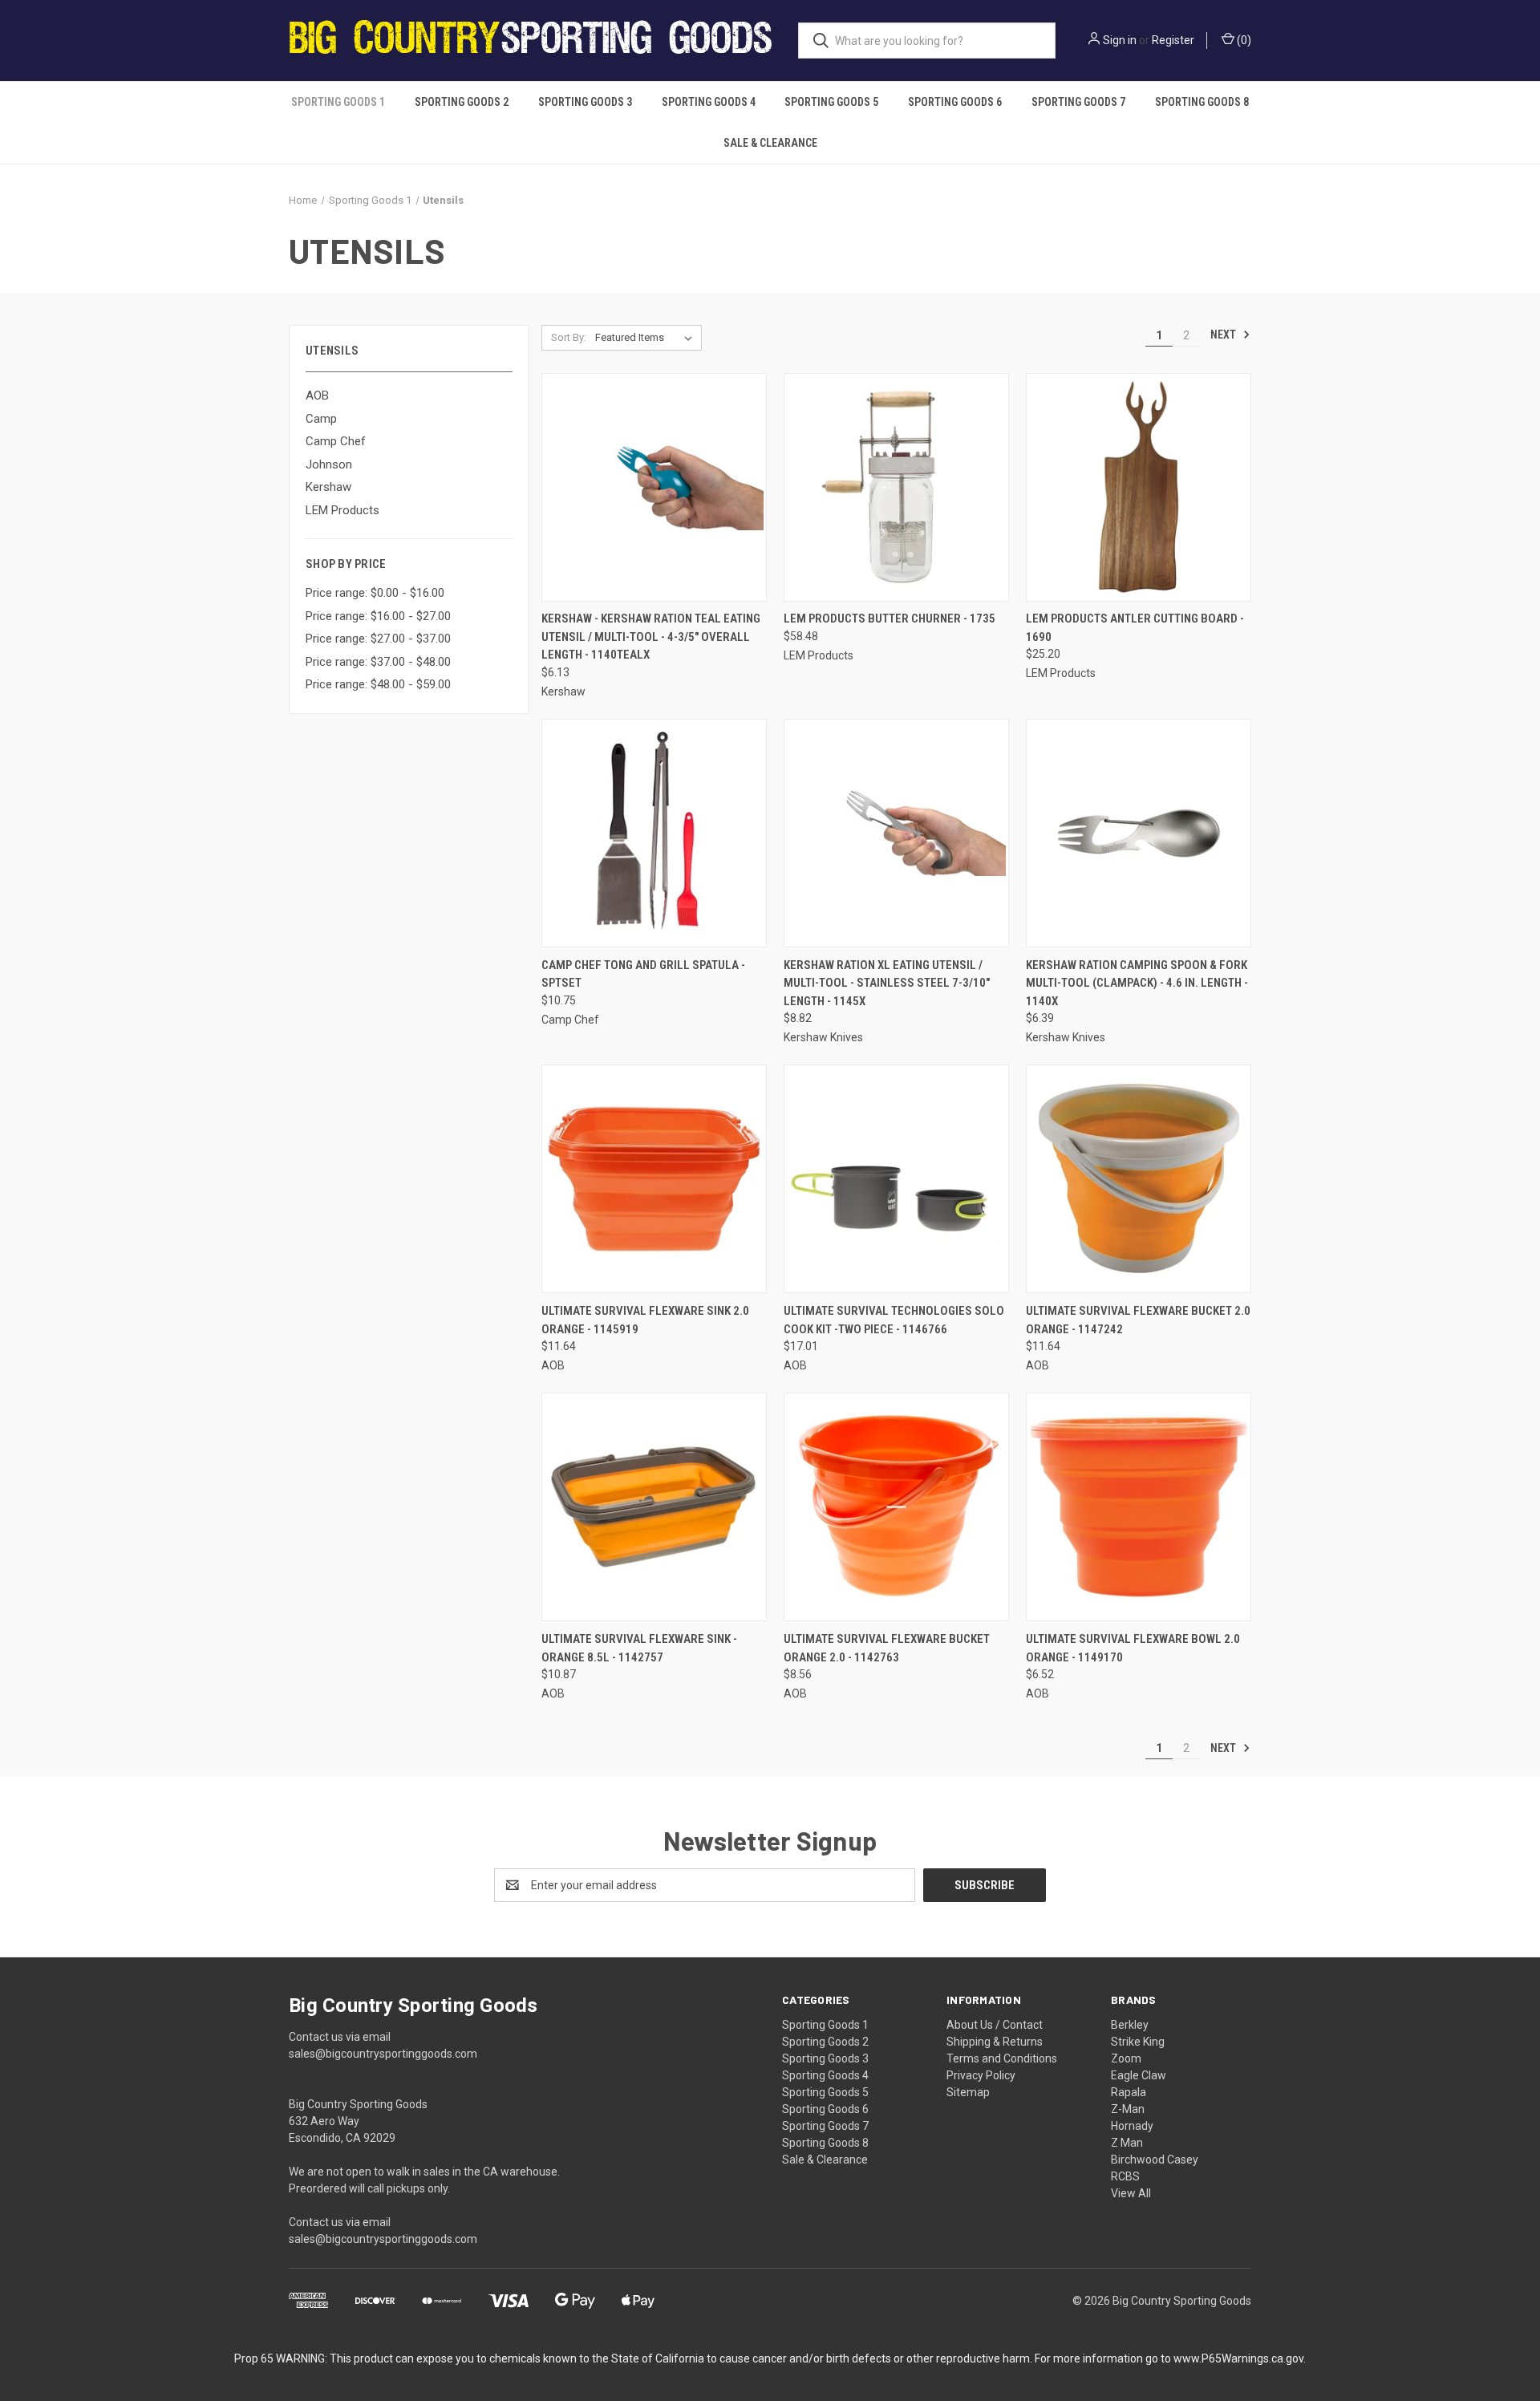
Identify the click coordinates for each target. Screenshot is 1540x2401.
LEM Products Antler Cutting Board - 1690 (1135, 628)
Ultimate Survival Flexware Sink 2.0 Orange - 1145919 (645, 1320)
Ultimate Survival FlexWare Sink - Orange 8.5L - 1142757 (639, 1648)
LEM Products (342, 510)
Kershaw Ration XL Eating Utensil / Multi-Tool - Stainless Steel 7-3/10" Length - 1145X (887, 983)
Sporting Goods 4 (709, 102)
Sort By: (569, 337)
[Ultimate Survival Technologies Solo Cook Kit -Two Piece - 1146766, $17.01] (896, 1179)
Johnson (329, 464)
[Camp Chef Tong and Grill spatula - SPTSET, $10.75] (654, 833)
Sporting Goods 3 (585, 102)
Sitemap (968, 2092)
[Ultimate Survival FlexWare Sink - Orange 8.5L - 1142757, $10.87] (654, 1507)
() (1243, 40)
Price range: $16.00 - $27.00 (378, 616)
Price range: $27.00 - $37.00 (378, 639)
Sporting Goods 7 (1078, 102)
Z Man (1127, 2143)
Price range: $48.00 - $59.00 (378, 684)
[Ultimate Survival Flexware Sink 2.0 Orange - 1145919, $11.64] (654, 1179)
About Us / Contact (995, 2025)
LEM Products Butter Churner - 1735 (890, 619)
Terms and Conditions (1002, 2058)
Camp (321, 419)
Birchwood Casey (1155, 2160)
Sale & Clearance (770, 143)
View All (1131, 2193)
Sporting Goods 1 (338, 102)
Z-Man (1128, 2109)
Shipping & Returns (995, 2042)
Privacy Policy (981, 2075)
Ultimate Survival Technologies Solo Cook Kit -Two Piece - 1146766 (894, 1320)
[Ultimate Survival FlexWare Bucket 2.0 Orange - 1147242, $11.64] (1139, 1179)
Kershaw (328, 487)
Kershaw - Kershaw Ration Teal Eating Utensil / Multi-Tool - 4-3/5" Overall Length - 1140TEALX (651, 637)
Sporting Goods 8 (1202, 102)
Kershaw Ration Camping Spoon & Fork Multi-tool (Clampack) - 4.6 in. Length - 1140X (1137, 983)
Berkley (1130, 2025)
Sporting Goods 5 (831, 102)
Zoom (1126, 2058)
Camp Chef (336, 441)
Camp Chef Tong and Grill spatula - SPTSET (643, 974)
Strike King (1138, 2042)
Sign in (1120, 40)
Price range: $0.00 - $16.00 (375, 593)
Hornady (1132, 2126)
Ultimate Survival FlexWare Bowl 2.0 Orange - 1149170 (1133, 1648)
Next (1224, 335)
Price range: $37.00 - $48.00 (378, 662)
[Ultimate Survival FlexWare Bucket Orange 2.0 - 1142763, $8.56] (896, 1507)
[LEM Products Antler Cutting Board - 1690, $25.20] (1139, 487)
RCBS (1125, 2176)
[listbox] (647, 338)
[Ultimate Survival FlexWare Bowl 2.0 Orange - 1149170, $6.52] (1139, 1507)
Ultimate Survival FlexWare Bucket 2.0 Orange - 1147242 (1138, 1320)
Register (1173, 40)
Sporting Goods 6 (955, 102)
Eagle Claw (1139, 2075)
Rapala (1129, 2092)
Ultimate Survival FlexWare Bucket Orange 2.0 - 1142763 (887, 1648)
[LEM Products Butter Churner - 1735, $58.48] (896, 487)
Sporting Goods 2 (462, 102)
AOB (317, 395)
